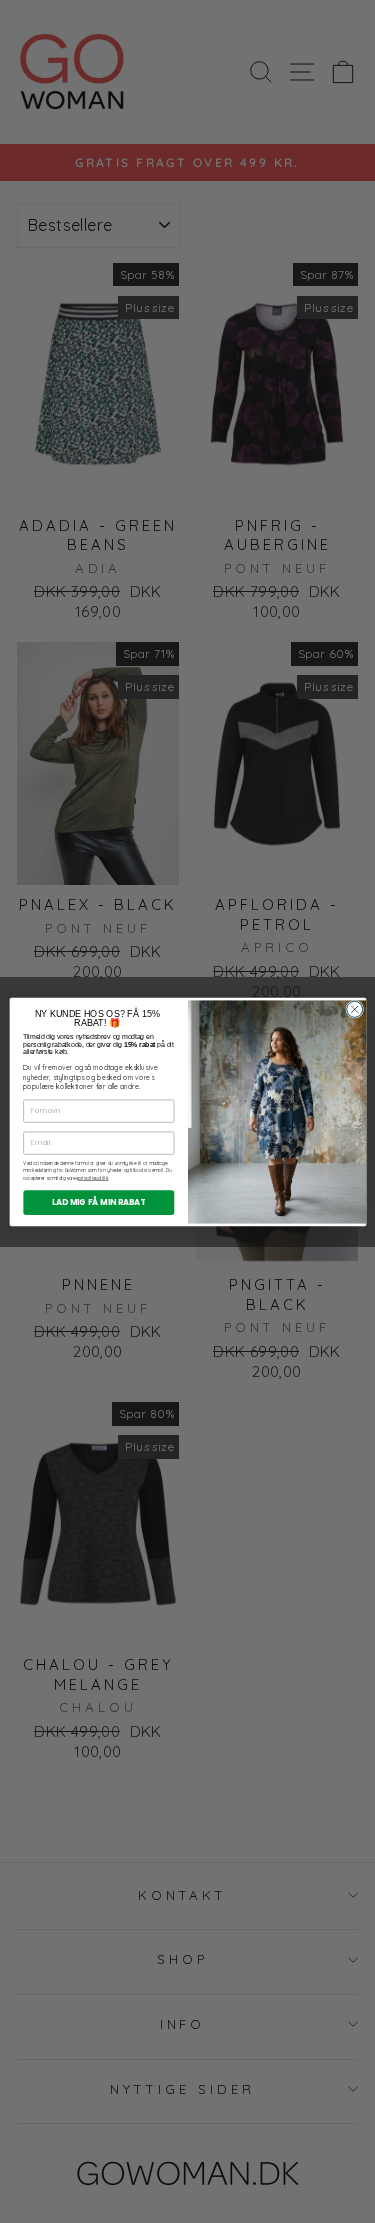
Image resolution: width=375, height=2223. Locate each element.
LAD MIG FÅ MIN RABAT (98, 1201)
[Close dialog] (354, 1009)
